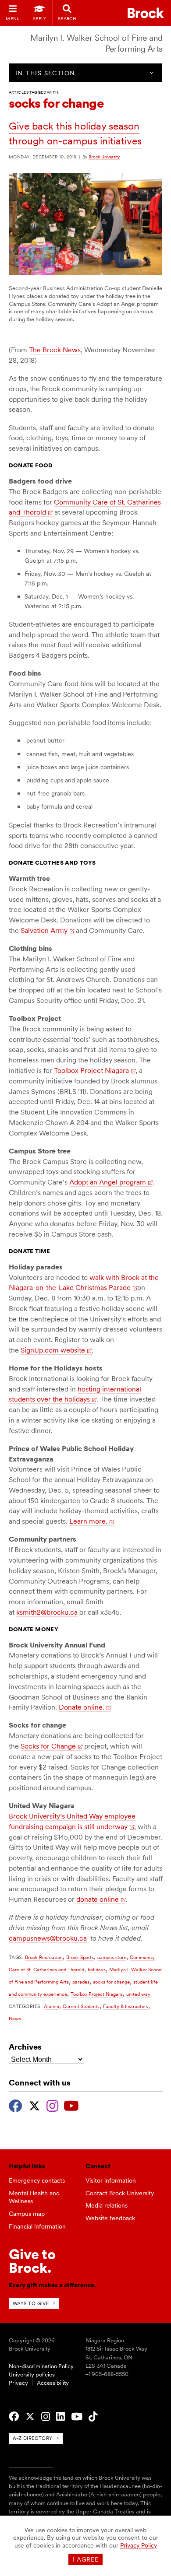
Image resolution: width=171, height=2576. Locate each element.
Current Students (81, 2006)
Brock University (104, 157)
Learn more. (88, 1521)
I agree (86, 2559)
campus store (112, 1957)
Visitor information (111, 2180)
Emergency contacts (37, 2180)
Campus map (27, 2214)
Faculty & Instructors (126, 2006)
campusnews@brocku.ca (48, 1938)
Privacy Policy (139, 2545)
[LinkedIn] (61, 2417)
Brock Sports (80, 1957)
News (15, 2019)
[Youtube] (71, 2105)
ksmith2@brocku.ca (47, 1612)
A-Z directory (33, 2438)
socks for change (111, 1982)
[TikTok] (93, 2417)
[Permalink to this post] (86, 273)
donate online (98, 1899)
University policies (32, 2374)
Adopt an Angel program (108, 1182)
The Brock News (55, 350)
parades (81, 1982)
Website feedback (110, 2218)
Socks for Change (48, 1746)
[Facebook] (16, 2105)
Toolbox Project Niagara (91, 1071)
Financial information (37, 2226)
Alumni (52, 2006)
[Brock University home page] (146, 13)
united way (138, 1994)
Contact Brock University (120, 2193)
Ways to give (31, 2303)
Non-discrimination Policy (41, 2366)
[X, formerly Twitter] (34, 2105)
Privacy (18, 2383)
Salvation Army (44, 931)
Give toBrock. (32, 2261)
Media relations (107, 2205)
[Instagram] (52, 2105)
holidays (97, 1970)
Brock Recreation (44, 1957)
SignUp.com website (53, 1350)
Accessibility (53, 2383)
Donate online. (82, 1707)
